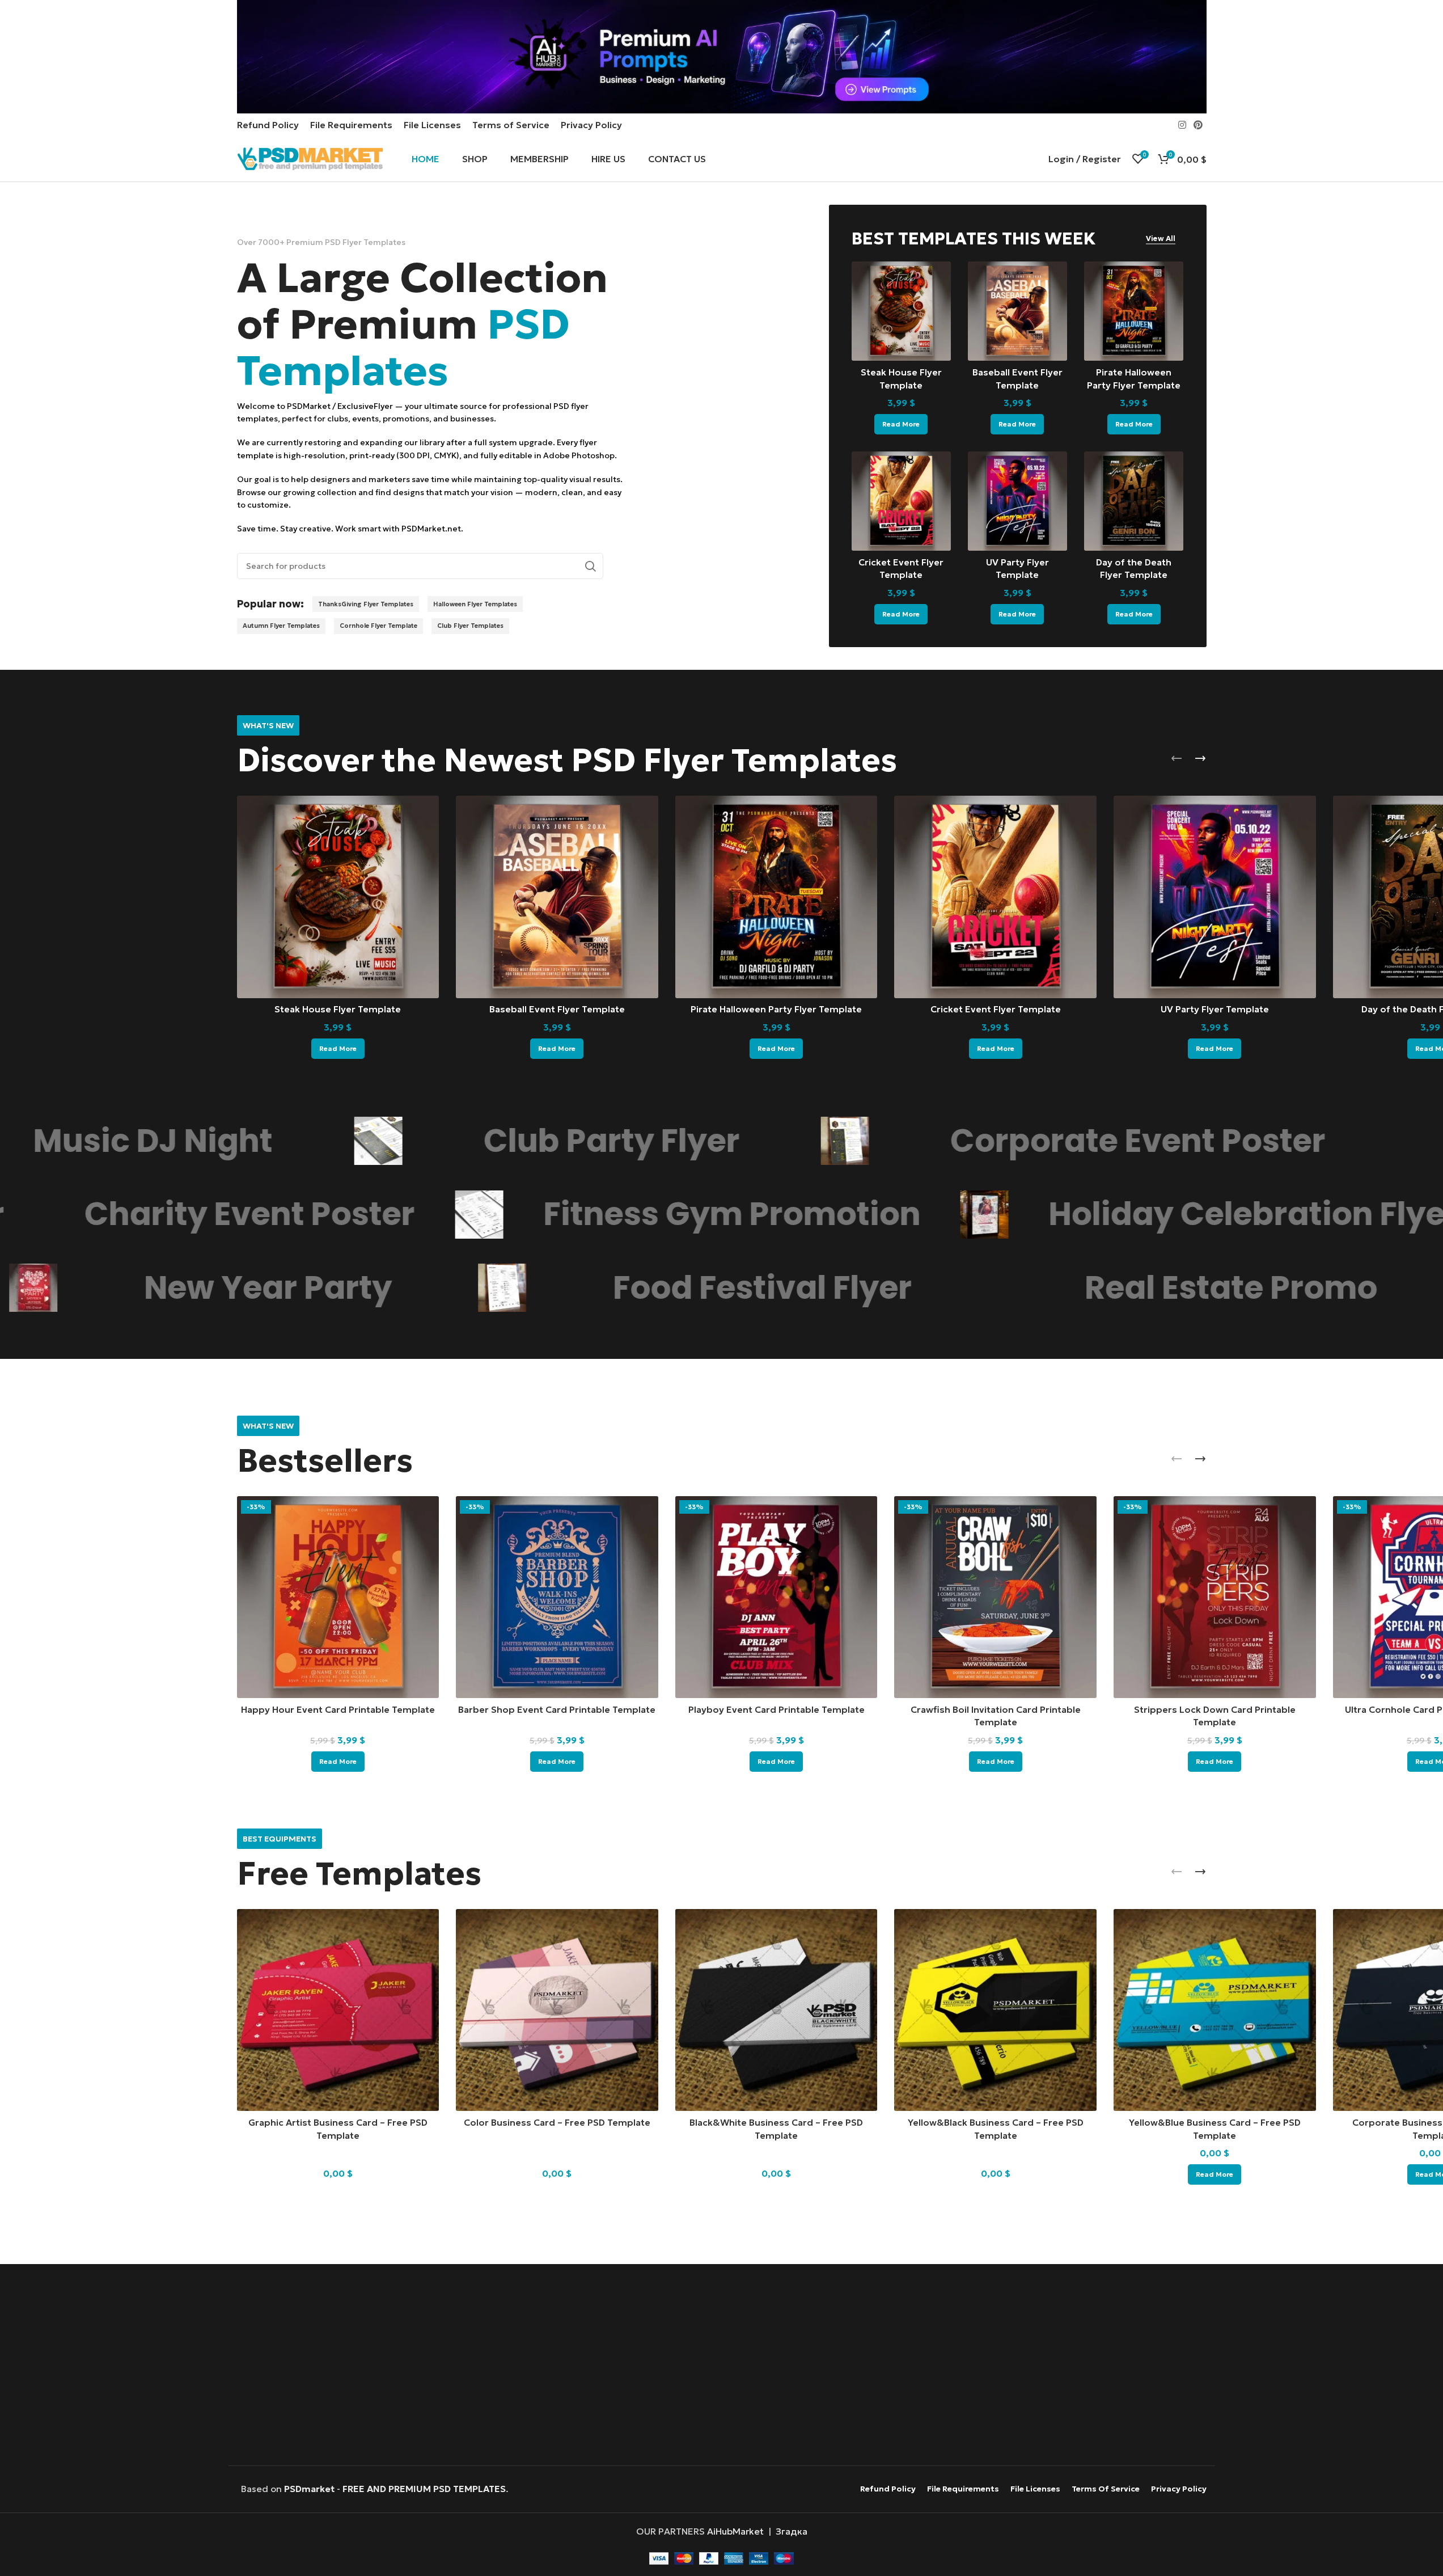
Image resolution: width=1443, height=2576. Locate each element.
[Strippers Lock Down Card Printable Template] (1215, 1597)
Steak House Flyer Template (338, 1009)
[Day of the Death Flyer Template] (1134, 501)
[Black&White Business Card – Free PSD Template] (776, 2010)
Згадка (792, 2531)
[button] (1177, 758)
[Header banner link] (721, 57)
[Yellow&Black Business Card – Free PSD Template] (995, 2010)
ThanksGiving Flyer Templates (366, 604)
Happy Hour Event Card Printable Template (338, 1709)
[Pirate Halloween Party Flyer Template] (1134, 311)
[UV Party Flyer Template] (1017, 501)
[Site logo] (310, 158)
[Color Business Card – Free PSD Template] (557, 2010)
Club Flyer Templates (470, 626)
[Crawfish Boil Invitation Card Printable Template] (995, 1597)
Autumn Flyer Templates (281, 626)
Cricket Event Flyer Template (996, 1009)
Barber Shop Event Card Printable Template (557, 1709)
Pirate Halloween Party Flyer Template (776, 1009)
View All (1161, 239)
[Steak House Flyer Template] (901, 311)
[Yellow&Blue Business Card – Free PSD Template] (1215, 2010)
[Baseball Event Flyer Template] (1017, 311)
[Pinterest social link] (1198, 125)
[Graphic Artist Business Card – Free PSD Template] (338, 2010)
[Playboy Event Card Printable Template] (776, 1597)
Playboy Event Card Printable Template (776, 1709)
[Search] (590, 566)
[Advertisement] (721, 2366)
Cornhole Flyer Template (378, 626)
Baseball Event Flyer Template (557, 1009)
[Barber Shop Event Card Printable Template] (557, 1597)
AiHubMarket (735, 2531)
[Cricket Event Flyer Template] (901, 501)
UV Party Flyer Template (1215, 1009)
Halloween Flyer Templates (475, 604)
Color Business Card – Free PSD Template (557, 2122)
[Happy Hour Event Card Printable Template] (338, 1597)
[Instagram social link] (1182, 125)
